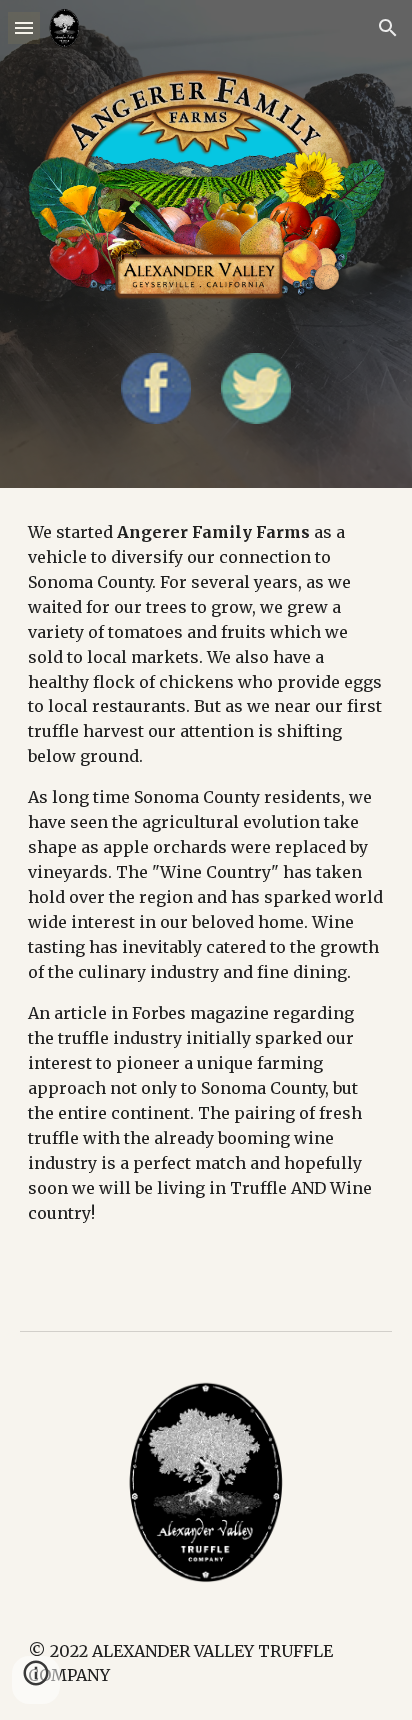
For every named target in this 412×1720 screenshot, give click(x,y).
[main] (206, 893)
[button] (24, 27)
